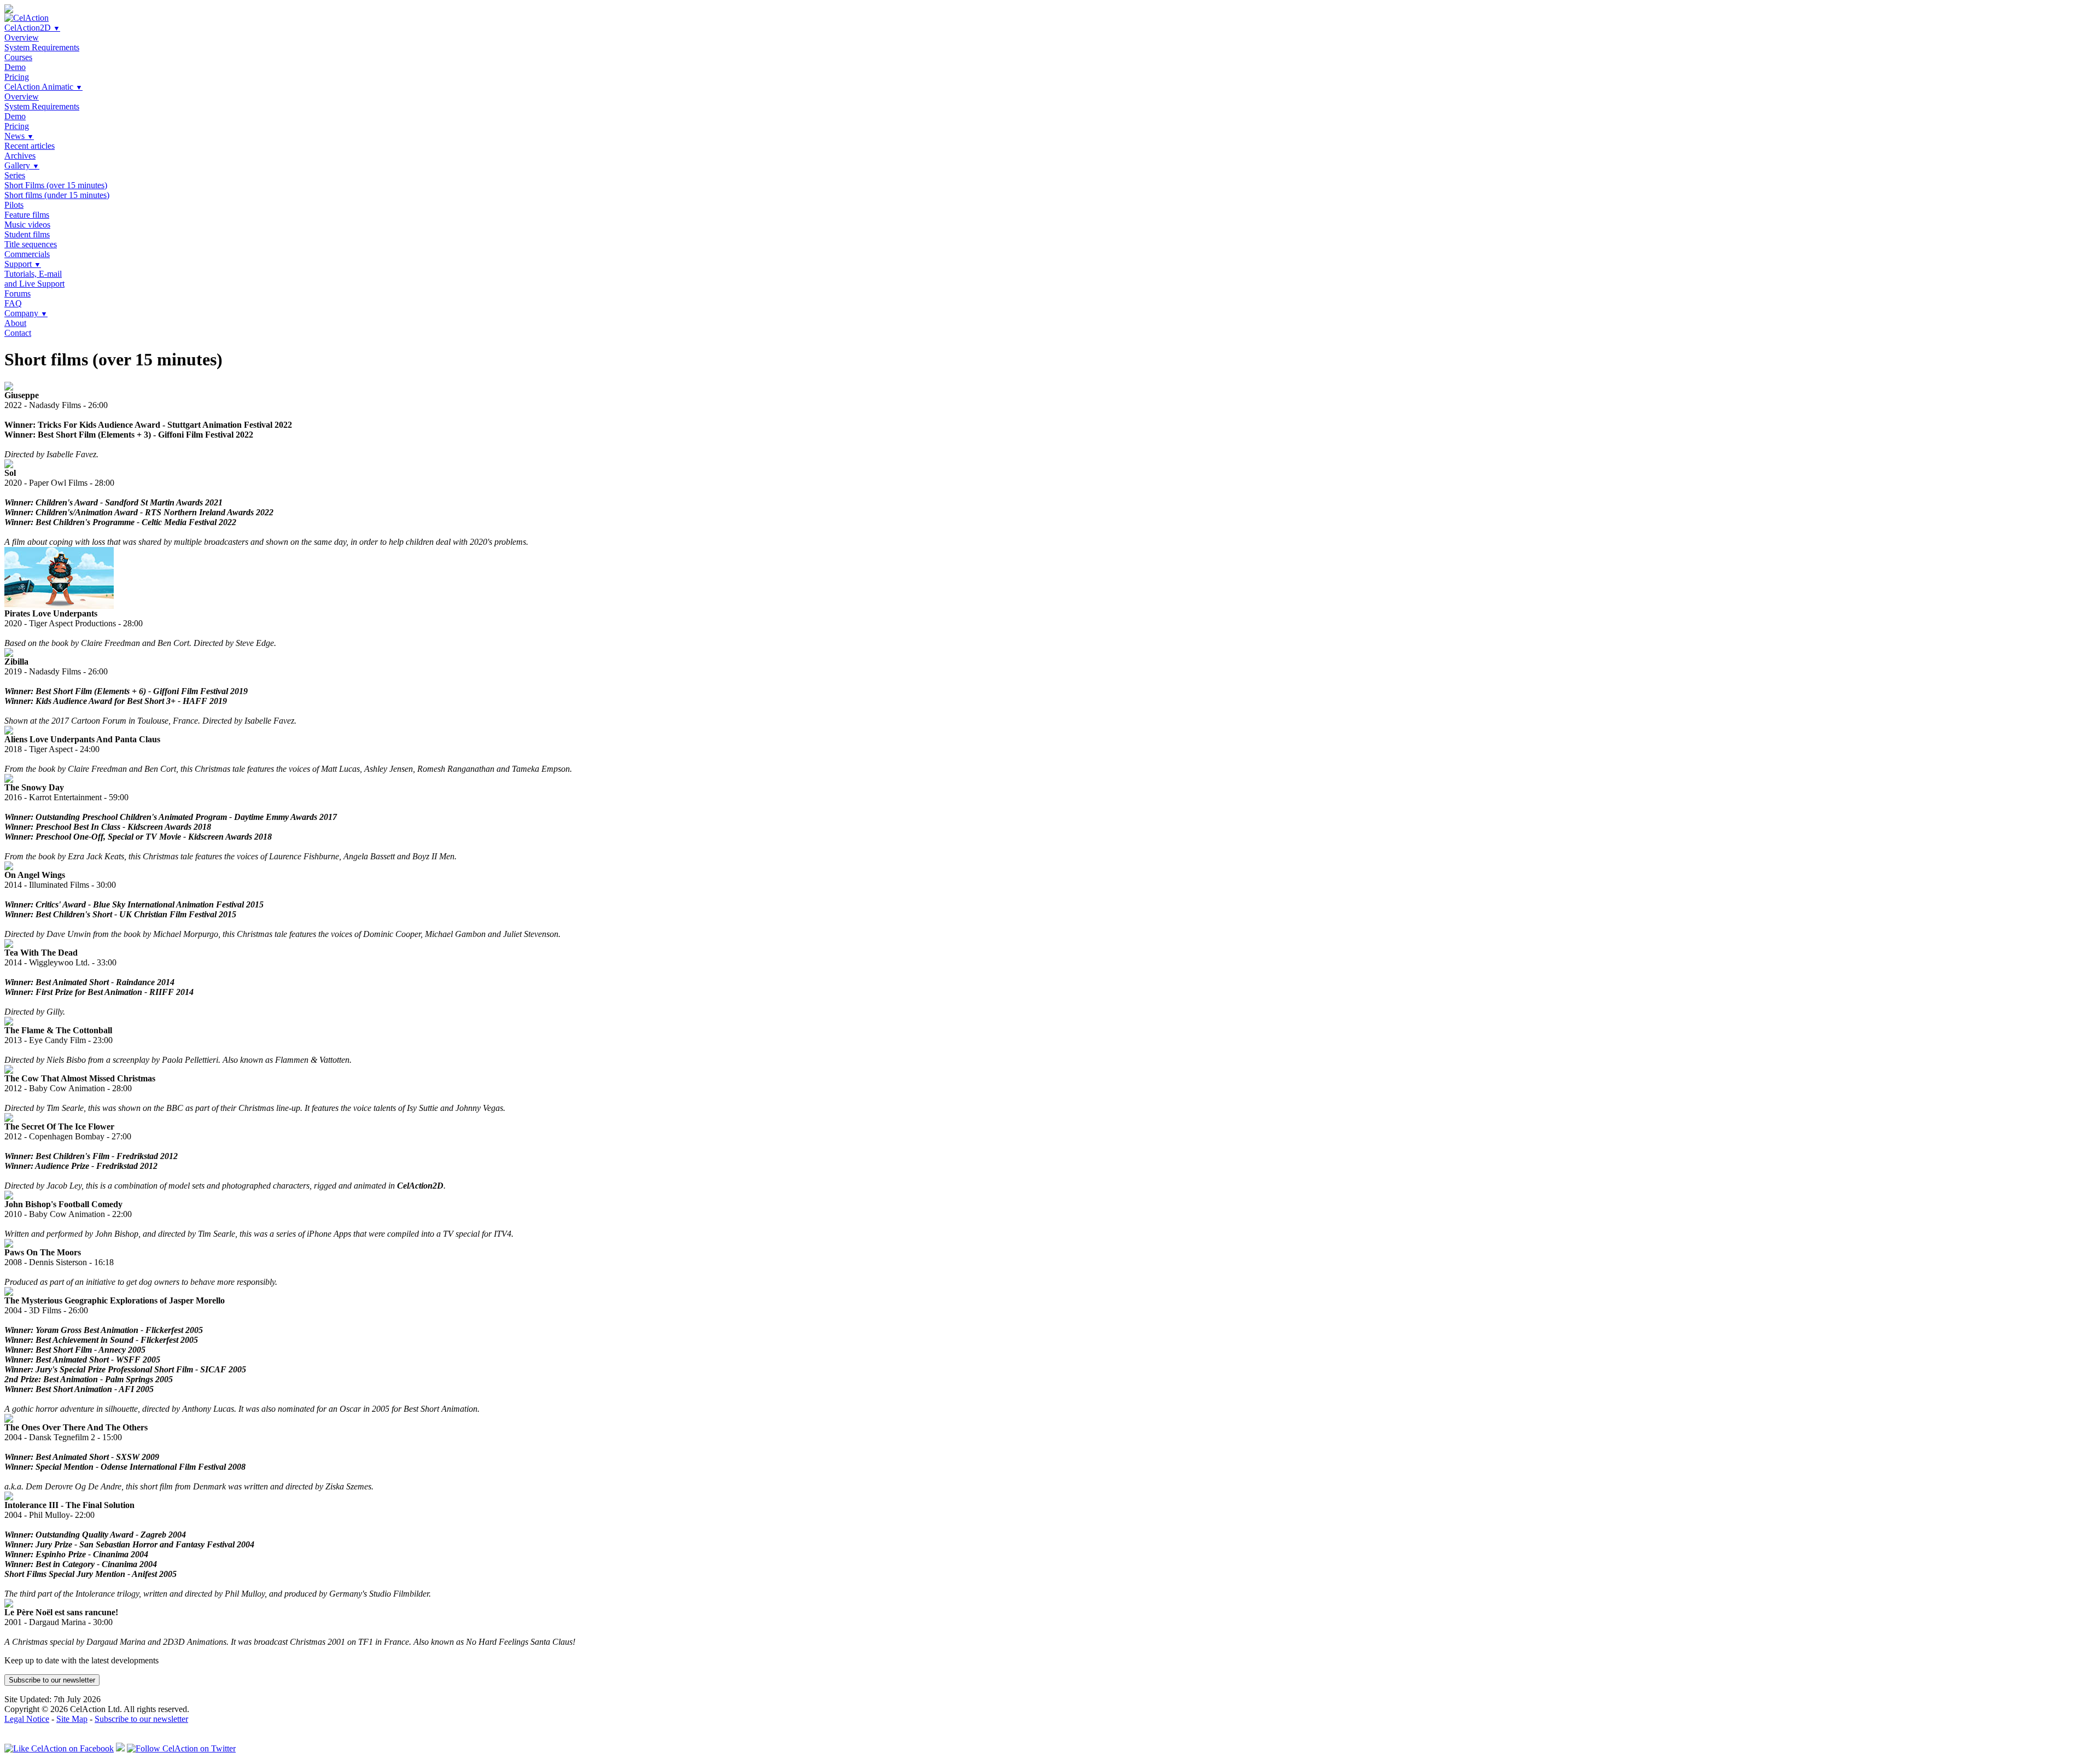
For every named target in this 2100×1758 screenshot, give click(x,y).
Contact (18, 333)
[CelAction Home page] (27, 18)
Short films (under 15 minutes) (57, 195)
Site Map (72, 1719)
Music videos (27, 225)
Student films (27, 234)
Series (15, 175)
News (19, 136)
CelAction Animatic (43, 87)
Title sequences (31, 244)
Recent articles (30, 146)
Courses (18, 57)
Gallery (22, 165)
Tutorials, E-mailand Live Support (34, 279)
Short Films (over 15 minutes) (56, 185)
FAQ (13, 303)
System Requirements (42, 47)
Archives (20, 156)
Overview (22, 37)
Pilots (14, 205)
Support (23, 264)
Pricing (17, 77)
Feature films (27, 215)
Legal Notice (27, 1719)
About (15, 323)
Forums (17, 293)
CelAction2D (32, 28)
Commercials (27, 254)
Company (26, 313)
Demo (15, 67)
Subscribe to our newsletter (52, 1680)
